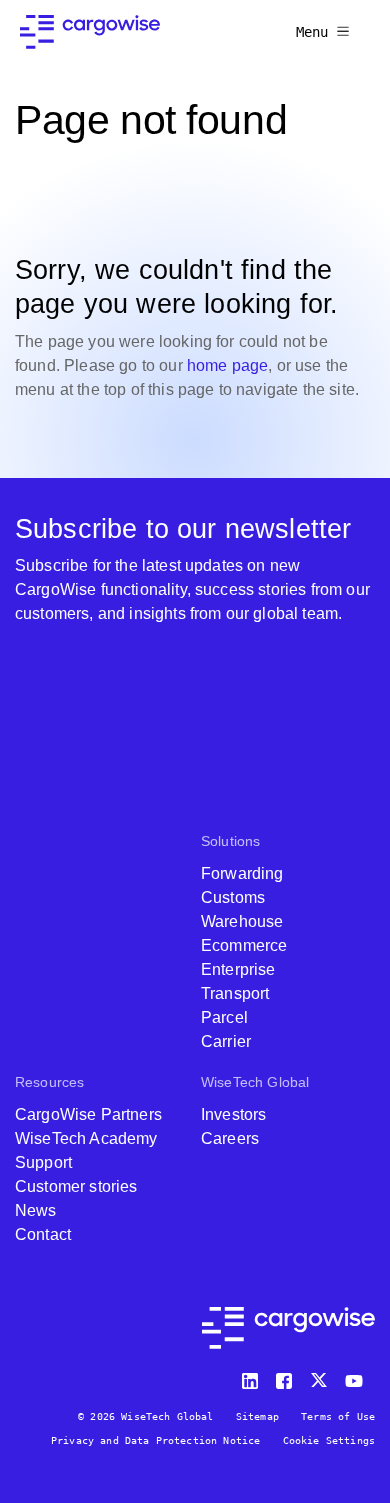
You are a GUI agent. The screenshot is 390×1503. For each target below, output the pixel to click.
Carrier (226, 1041)
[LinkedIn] (253, 1376)
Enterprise (238, 969)
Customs (233, 897)
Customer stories (76, 1186)
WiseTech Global (255, 1082)
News (36, 1210)
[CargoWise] (90, 32)
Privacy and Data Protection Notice (155, 1440)
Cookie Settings (329, 1440)
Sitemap (257, 1416)
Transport (235, 993)
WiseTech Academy (86, 1138)
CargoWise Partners (88, 1114)
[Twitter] (321, 1376)
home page (227, 365)
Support (43, 1162)
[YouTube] (358, 1376)
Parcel (224, 1017)
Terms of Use (338, 1416)
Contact (43, 1234)
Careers (230, 1138)
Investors (233, 1114)
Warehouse (242, 921)
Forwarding (242, 873)
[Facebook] (287, 1376)
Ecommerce (244, 945)
